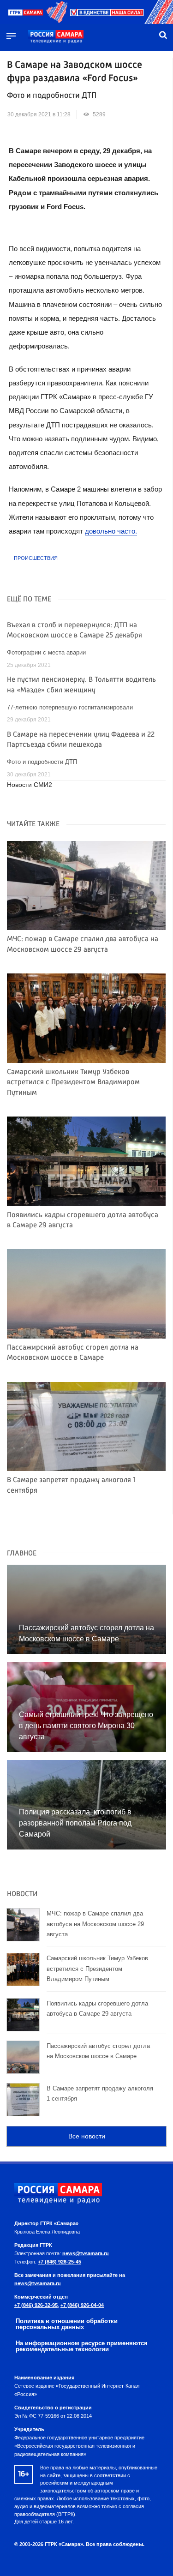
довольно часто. (111, 531)
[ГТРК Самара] (56, 37)
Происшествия (36, 558)
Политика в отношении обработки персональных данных (67, 2324)
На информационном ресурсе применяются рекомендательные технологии (82, 2346)
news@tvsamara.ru (86, 2253)
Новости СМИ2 (30, 785)
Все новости (87, 2136)
